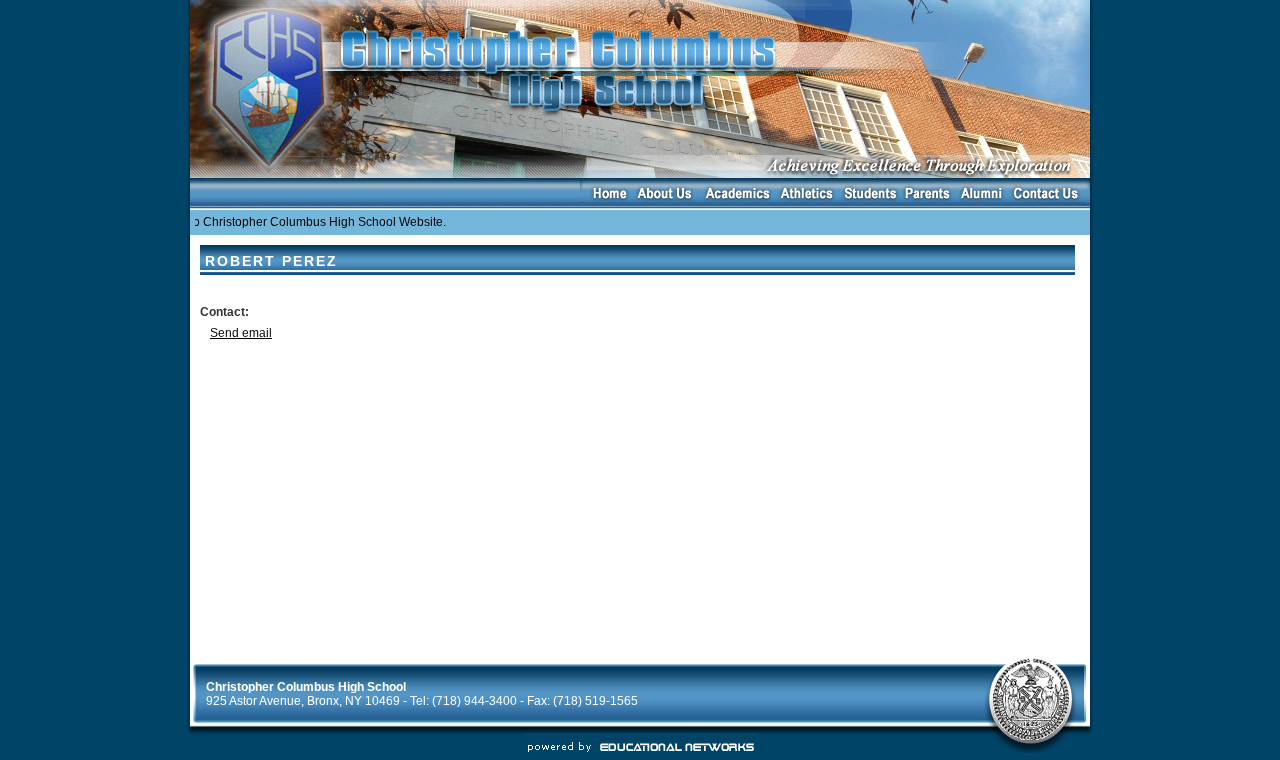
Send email (241, 333)
